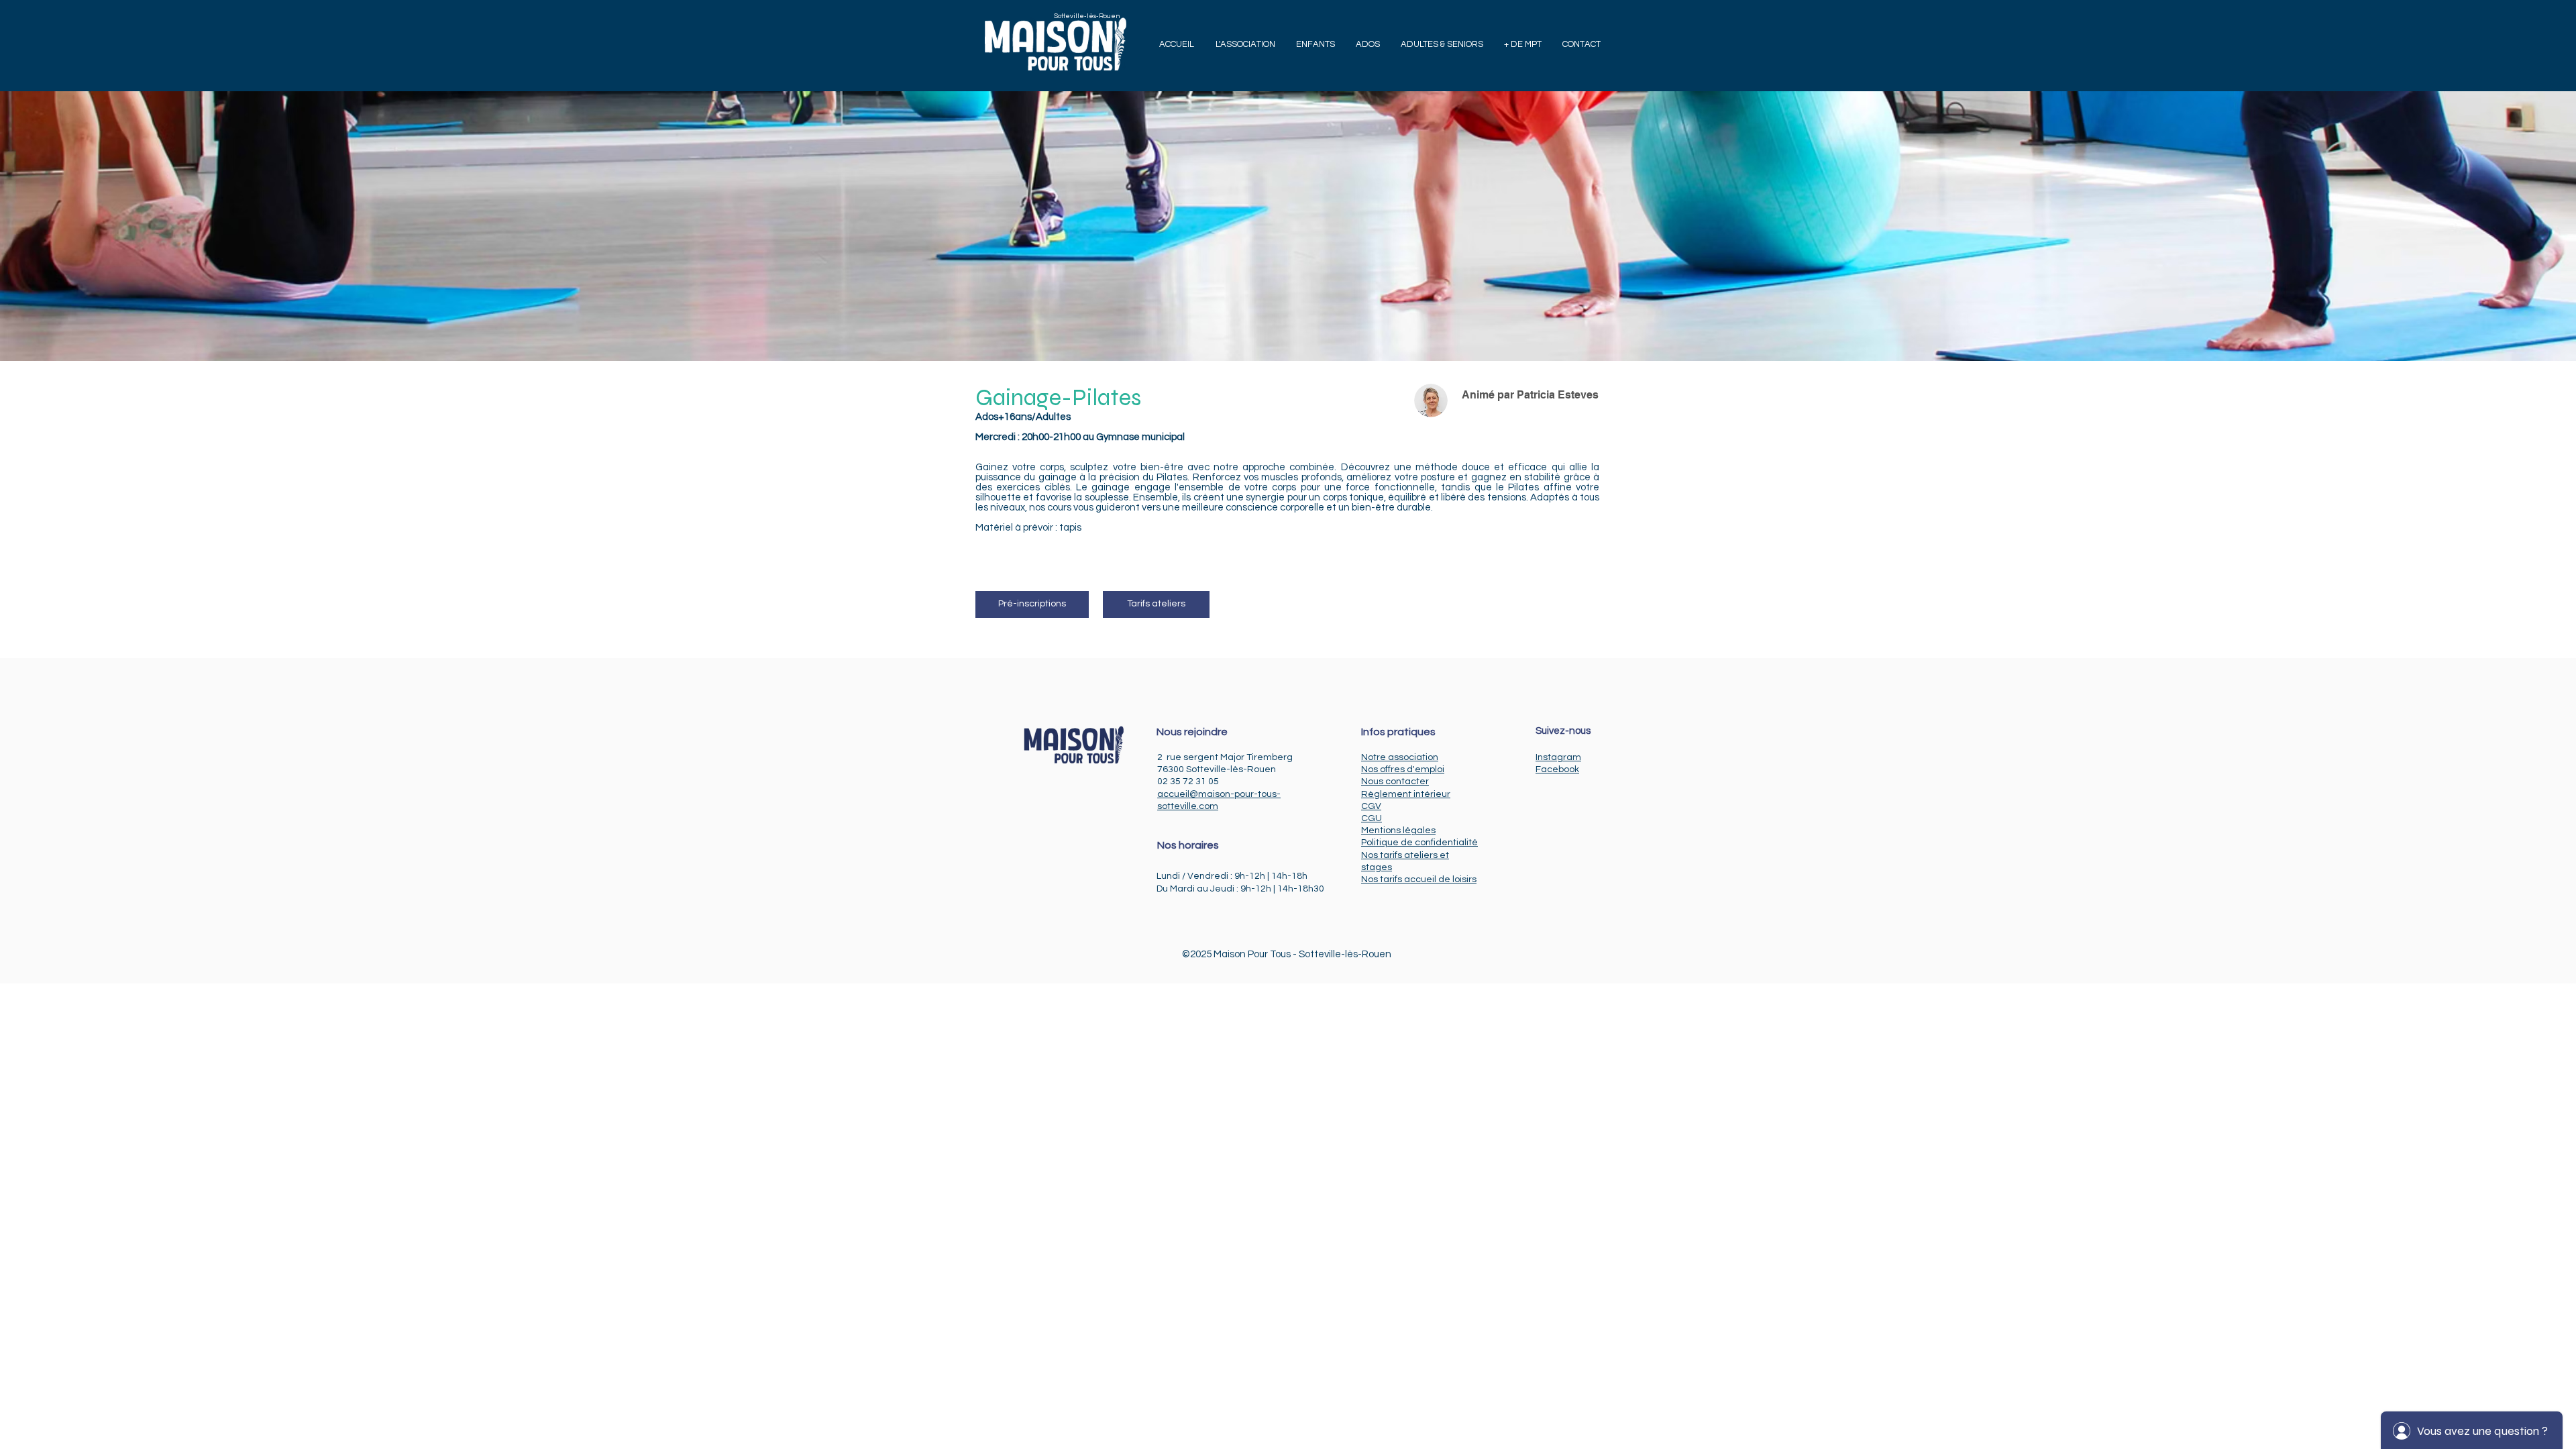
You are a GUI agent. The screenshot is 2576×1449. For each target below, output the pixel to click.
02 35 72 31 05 (1188, 782)
